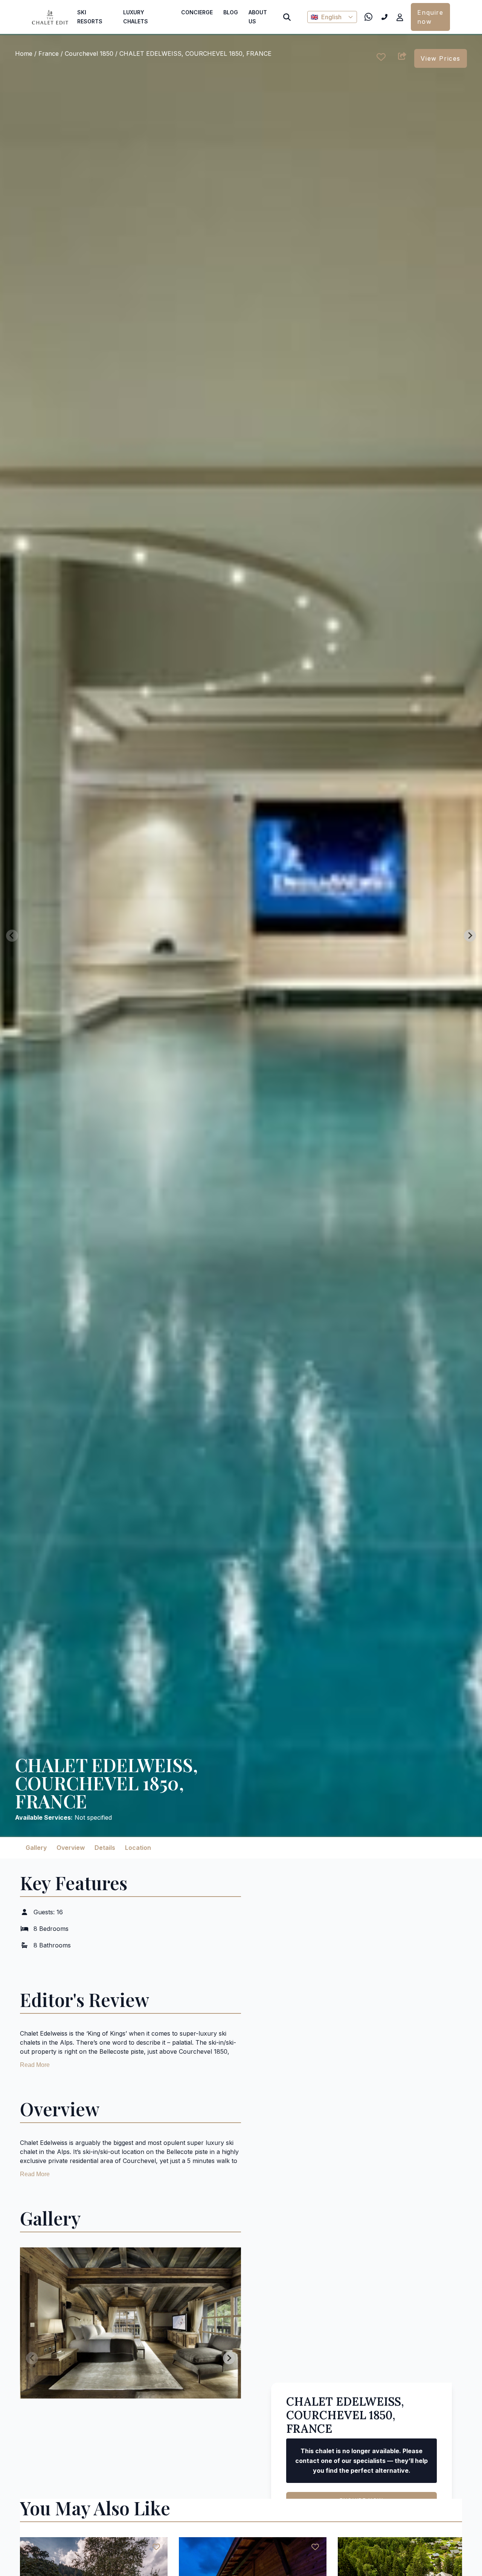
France (49, 54)
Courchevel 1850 (90, 54)
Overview (71, 1848)
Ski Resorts (90, 17)
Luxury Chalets (136, 17)
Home (24, 54)
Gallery (36, 1848)
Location (138, 1848)
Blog (231, 12)
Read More (35, 2065)
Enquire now (430, 17)
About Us (258, 17)
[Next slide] (470, 936)
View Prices (441, 58)
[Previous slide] (12, 936)
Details (105, 1848)
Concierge (197, 12)
